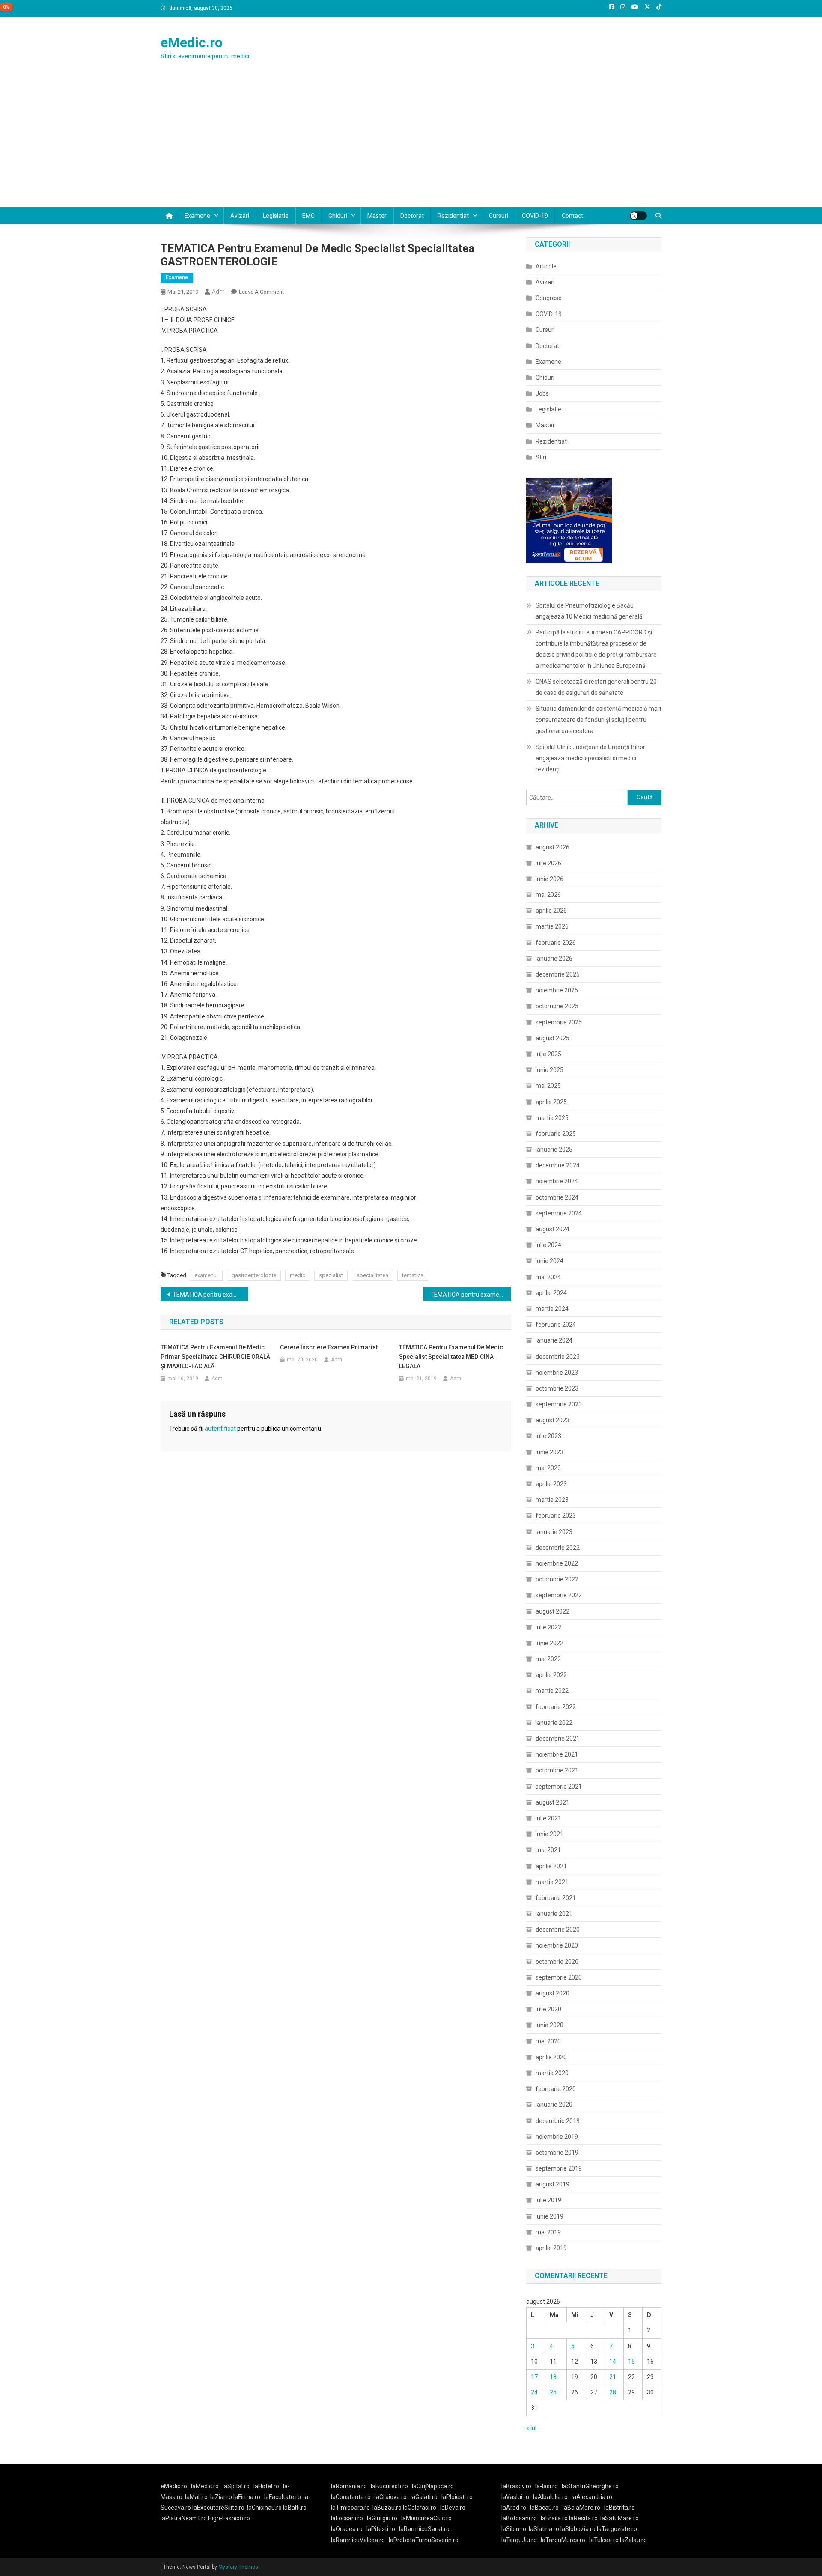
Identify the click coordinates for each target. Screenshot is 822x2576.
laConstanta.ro (351, 2497)
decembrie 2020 (558, 1930)
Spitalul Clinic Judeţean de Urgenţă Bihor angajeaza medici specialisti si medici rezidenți (590, 758)
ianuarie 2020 (554, 2105)
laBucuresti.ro (389, 2486)
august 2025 (552, 1038)
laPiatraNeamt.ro (184, 2518)
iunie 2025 (549, 1070)
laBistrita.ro (619, 2508)
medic (298, 1275)
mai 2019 (548, 2232)
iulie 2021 (548, 1818)
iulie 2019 (548, 2200)
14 (613, 2362)
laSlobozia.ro (578, 2529)
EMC (308, 216)
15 (631, 2362)
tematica (413, 1275)
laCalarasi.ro (420, 2508)
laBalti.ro (295, 2508)
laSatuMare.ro (619, 2518)
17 (534, 2377)
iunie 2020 (549, 2025)
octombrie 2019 (557, 2153)
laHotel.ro (266, 2486)
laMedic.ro (205, 2486)
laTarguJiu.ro (521, 2540)
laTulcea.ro (605, 2540)
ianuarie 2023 (554, 1532)
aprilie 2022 (551, 1675)
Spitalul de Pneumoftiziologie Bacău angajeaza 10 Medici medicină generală (589, 611)
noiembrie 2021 (557, 1754)
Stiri (541, 457)
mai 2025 (548, 1086)
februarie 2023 (556, 1516)
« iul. (532, 2428)
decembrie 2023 (558, 1357)
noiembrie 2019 (557, 2137)
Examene (197, 216)
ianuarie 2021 (554, 1914)
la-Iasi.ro (547, 2486)
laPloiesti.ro (457, 2497)
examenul (206, 1275)
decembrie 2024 (558, 1165)
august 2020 (552, 1993)
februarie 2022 (556, 1707)
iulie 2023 (548, 1436)
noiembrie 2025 (557, 990)
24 (534, 2392)
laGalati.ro (424, 2497)
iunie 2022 (549, 1643)
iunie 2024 (549, 1261)
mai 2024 (548, 1277)
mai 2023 (548, 1468)
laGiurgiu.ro (384, 2518)
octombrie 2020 (557, 1962)
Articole (546, 266)
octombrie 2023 (557, 1388)
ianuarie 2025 (554, 1150)
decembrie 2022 (558, 1548)
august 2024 (552, 1229)
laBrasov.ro (516, 2486)
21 (613, 2377)
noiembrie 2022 (557, 1563)
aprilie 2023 (551, 1484)
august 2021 (552, 1802)
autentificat (220, 1429)
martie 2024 (552, 1309)
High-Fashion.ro (229, 2518)
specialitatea (372, 1275)
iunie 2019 (549, 2216)
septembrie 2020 (559, 1977)
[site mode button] (638, 216)
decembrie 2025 (558, 974)
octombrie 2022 (557, 1579)
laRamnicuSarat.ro (424, 2529)
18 (553, 2377)
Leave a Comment (261, 292)
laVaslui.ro (517, 2497)
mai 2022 (548, 1659)
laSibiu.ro (514, 2529)
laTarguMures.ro (563, 2540)
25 (553, 2392)
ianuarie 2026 (554, 959)
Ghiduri (338, 216)
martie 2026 (552, 926)
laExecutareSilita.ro (218, 2508)
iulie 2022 (548, 1627)
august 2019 (552, 2184)
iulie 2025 (548, 1054)
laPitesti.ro (381, 2529)
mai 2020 (548, 2041)
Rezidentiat (453, 216)
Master (377, 216)
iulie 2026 (548, 863)
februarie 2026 (556, 943)
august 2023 (552, 1420)
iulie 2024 (548, 1245)
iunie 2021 (549, 1834)
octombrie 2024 (557, 1197)
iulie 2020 (548, 2009)
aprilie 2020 (551, 2057)
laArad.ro (514, 2508)
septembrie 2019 (559, 2168)
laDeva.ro (453, 2508)
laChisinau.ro (264, 2508)
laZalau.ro (633, 2540)
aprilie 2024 (551, 1293)
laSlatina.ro (544, 2529)
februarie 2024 (556, 1325)
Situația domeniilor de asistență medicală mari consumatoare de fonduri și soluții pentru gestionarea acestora (598, 720)
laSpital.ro (236, 2486)
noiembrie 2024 (557, 1181)
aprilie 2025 (551, 1102)
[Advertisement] (411, 143)
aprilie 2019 (551, 2248)
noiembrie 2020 (557, 1945)
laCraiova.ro (391, 2497)
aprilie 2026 (551, 911)
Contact (572, 216)
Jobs (542, 393)
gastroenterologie (254, 1275)
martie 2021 (552, 1882)
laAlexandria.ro (592, 2497)
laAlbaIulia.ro (550, 2497)
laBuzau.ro (388, 2508)
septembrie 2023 (559, 1404)
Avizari (240, 216)
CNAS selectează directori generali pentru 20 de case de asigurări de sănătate (596, 687)
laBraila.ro (554, 2518)
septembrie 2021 (559, 1787)
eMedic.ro (192, 42)
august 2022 (552, 1611)
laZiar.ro (222, 2497)
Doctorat (412, 216)
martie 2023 (552, 1500)
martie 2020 (552, 2073)
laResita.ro (583, 2518)
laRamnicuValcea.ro (358, 2540)
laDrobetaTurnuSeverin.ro (424, 2540)
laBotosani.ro (519, 2518)
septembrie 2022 (559, 1595)
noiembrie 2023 (557, 1373)
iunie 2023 (549, 1452)
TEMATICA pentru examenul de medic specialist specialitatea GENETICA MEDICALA (471, 1295)
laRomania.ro (349, 2486)
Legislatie (276, 216)
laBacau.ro (544, 2508)
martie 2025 (552, 1118)
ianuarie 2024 (554, 1340)
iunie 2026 (549, 879)
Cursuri (499, 216)
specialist (331, 1275)
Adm (218, 292)
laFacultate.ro (283, 2497)
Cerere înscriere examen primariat (329, 1347)
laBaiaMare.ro (581, 2508)
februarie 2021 (556, 1898)
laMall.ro (196, 2497)
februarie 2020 (556, 2089)
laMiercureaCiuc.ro (426, 2518)
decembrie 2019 (558, 2121)
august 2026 (552, 847)
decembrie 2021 (558, 1739)
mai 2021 (548, 1850)
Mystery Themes (238, 2567)
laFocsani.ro (347, 2518)
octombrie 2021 (557, 1770)
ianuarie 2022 (554, 1723)
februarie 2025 (556, 1134)
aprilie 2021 (551, 1866)
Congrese (549, 298)
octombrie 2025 (557, 1006)
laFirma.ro (247, 2497)
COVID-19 (535, 216)
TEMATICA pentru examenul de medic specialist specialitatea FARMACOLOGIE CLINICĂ (210, 1295)
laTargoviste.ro (617, 2529)
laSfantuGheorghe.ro (590, 2486)
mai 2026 (548, 895)
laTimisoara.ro (350, 2508)
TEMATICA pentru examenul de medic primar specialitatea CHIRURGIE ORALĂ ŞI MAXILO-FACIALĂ (215, 1357)
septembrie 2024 (559, 1213)
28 (613, 2392)
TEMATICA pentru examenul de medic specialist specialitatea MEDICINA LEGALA (451, 1357)
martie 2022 (552, 1691)
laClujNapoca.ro (433, 2486)
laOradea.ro (347, 2529)
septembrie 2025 (559, 1022)
